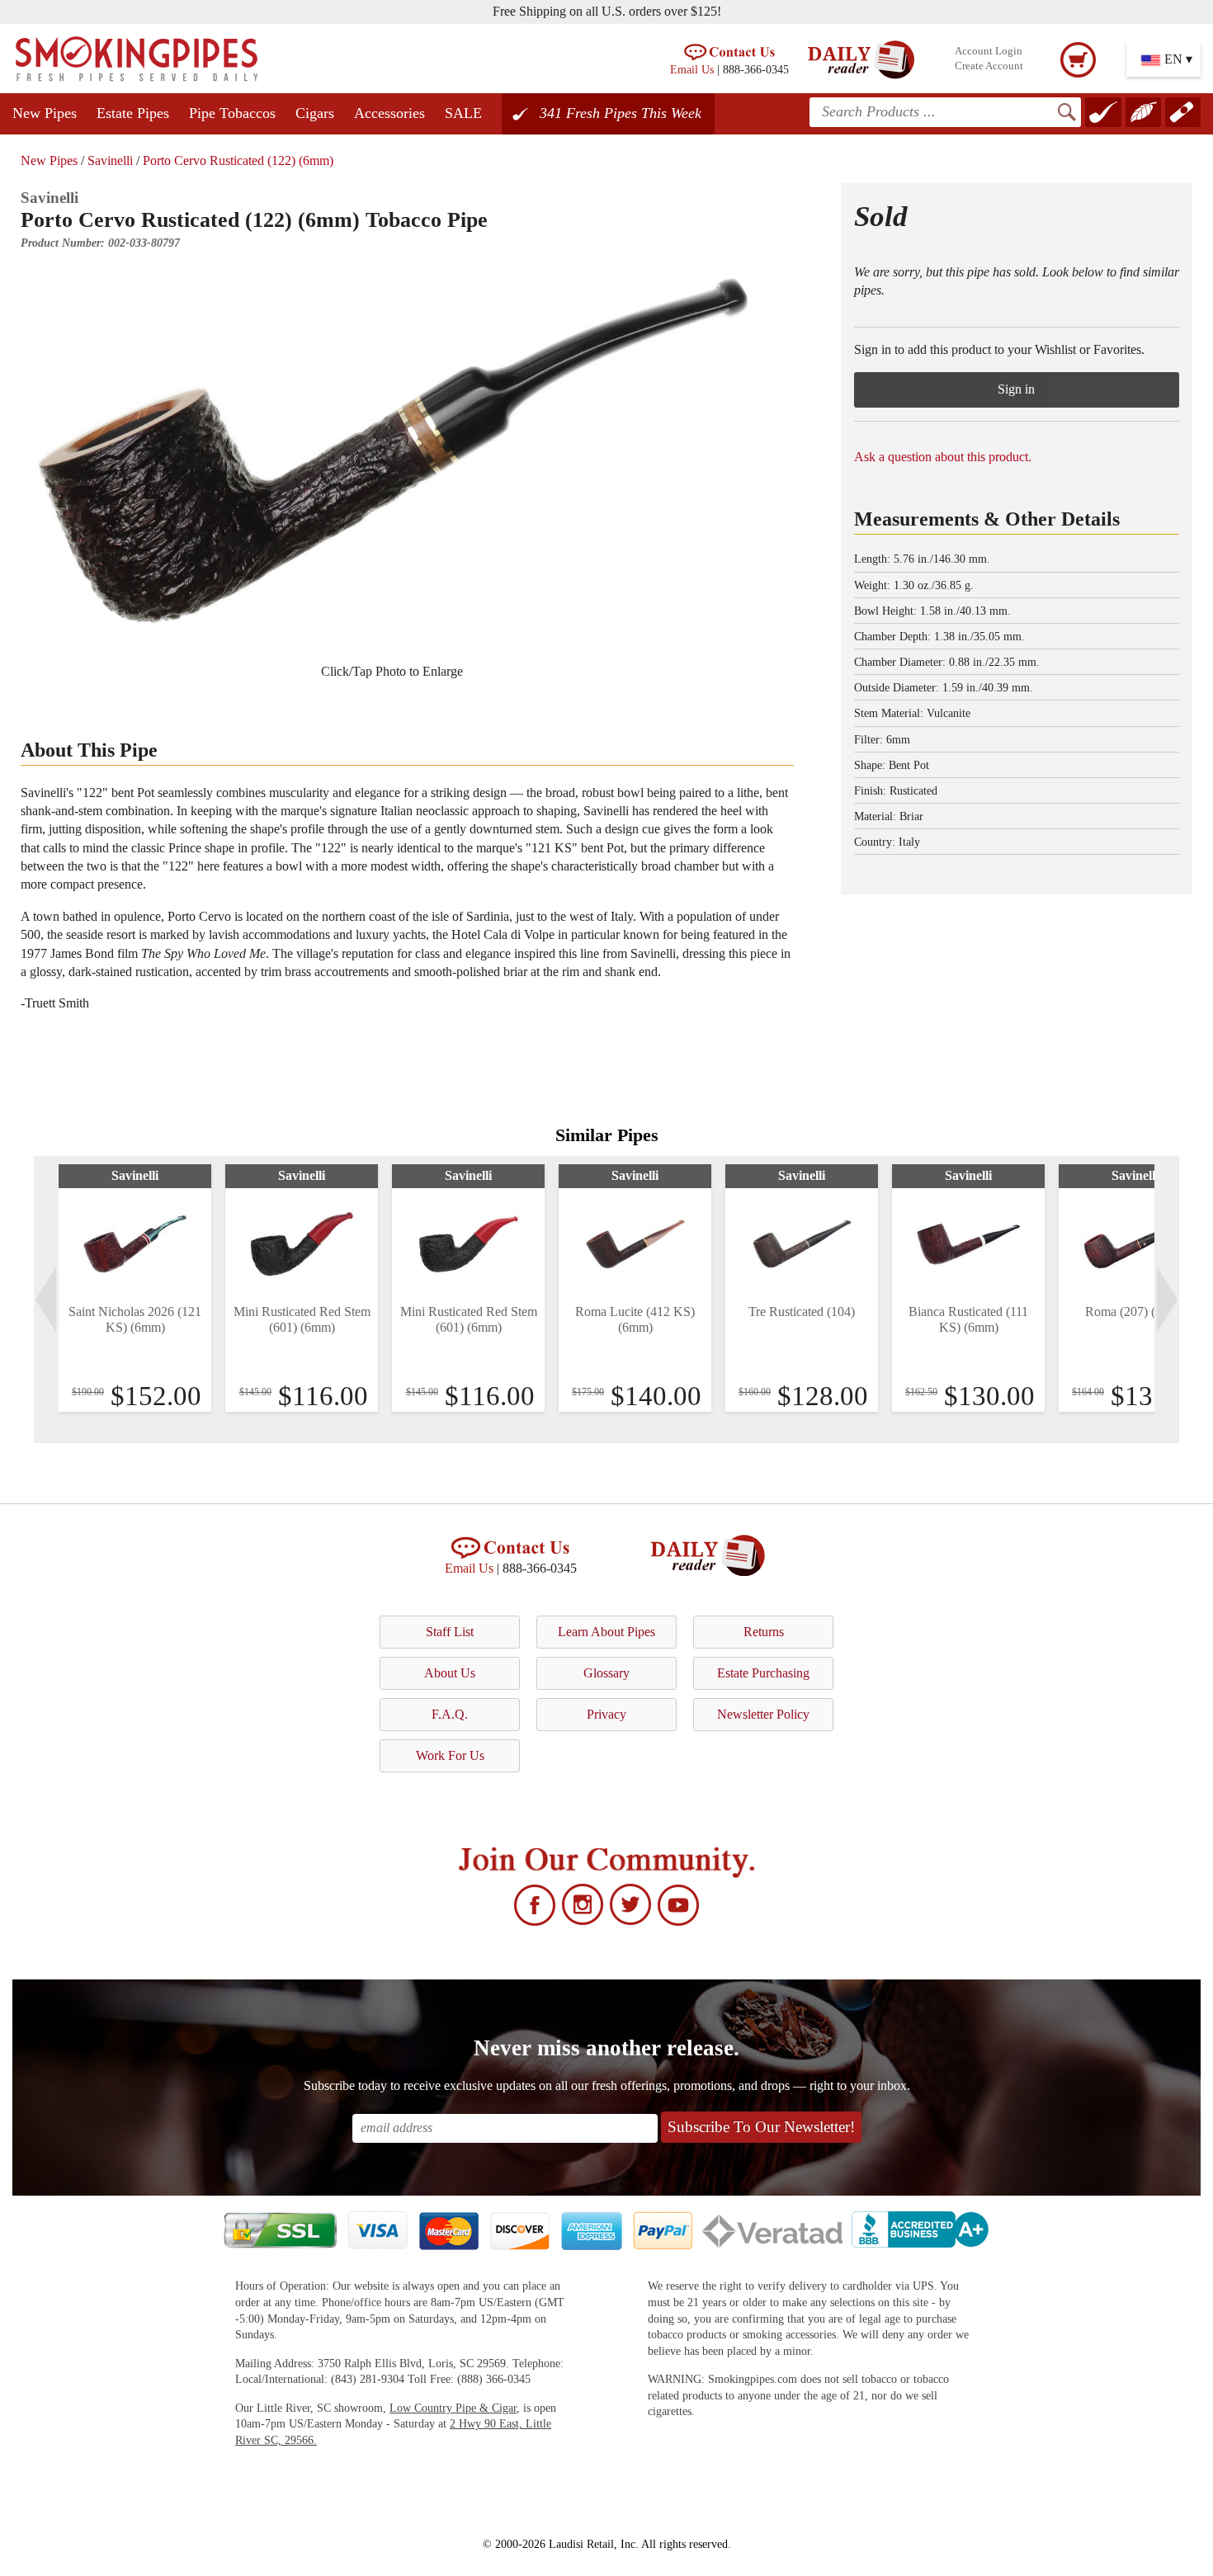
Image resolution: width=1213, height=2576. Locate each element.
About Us (450, 1673)
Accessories (389, 113)
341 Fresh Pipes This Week (621, 113)
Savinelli (110, 160)
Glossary (606, 1673)
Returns (764, 1632)
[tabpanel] (135, 1288)
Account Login (989, 51)
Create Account (989, 66)
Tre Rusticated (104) (802, 1312)
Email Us (692, 69)
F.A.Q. (450, 1714)
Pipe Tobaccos (232, 113)
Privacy (606, 1714)
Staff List (450, 1632)
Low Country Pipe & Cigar (453, 2408)
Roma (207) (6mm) (1135, 1312)
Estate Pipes (133, 113)
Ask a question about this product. (943, 457)
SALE (463, 113)
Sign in (1016, 389)
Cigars (315, 113)
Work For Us (450, 1755)
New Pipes (45, 113)
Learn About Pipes (606, 1632)
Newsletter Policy (763, 1714)
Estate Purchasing (763, 1673)
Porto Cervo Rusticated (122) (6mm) (238, 160)
